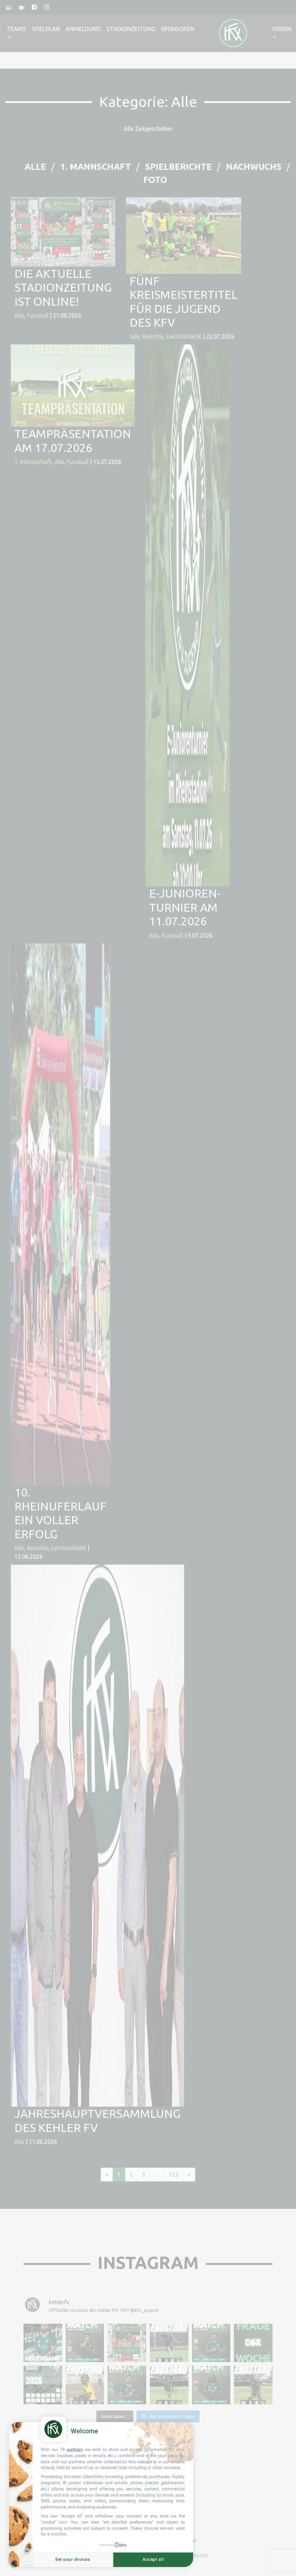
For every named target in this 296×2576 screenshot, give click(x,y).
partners (75, 2450)
